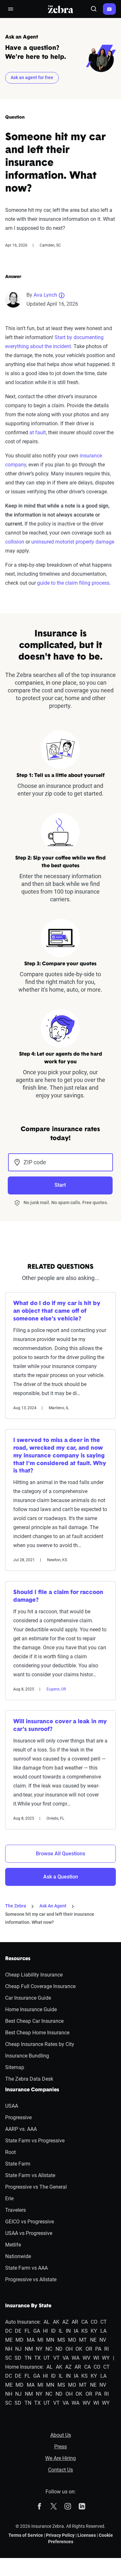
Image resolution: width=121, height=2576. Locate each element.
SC (8, 2358)
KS (85, 2331)
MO (72, 2340)
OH (69, 2349)
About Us (61, 2435)
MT (83, 2340)
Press (60, 2447)
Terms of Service (26, 2535)
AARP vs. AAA (21, 2129)
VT (56, 2358)
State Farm (18, 2164)
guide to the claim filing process (73, 583)
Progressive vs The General (36, 2187)
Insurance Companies (32, 2090)
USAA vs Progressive (29, 2233)
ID (53, 2331)
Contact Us (60, 2470)
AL (47, 2322)
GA (37, 2331)
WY (106, 2358)
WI (96, 2358)
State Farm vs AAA (26, 2268)
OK (79, 2349)
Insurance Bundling (27, 2056)
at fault (38, 432)
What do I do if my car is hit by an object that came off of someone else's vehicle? (57, 1311)
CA (85, 2322)
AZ (66, 2322)
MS (61, 2340)
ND (59, 2349)
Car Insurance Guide (28, 1998)
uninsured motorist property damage (73, 542)
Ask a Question (61, 1877)
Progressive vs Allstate (31, 2279)
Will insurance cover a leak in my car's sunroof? (60, 1726)
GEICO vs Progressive (30, 2222)
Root (10, 2152)
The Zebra (16, 1906)
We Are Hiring (60, 2458)
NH (9, 2349)
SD (18, 2358)
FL (27, 2331)
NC (49, 2349)
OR (89, 2349)
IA (76, 2331)
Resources (18, 1959)
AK (56, 2322)
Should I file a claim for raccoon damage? (58, 1597)
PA (98, 2349)
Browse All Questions (60, 1854)
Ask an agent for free (32, 77)
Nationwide (18, 2256)
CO (94, 2322)
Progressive (18, 2117)
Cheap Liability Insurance (34, 1975)
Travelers (15, 2210)
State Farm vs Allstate (30, 2175)
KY (94, 2331)
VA (66, 2358)
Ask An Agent (53, 1906)
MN (50, 2340)
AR (75, 2322)
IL (61, 2331)
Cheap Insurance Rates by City (40, 2044)
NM (29, 2349)
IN (68, 2331)
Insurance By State (28, 2306)
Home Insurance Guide (31, 2009)
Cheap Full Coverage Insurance (40, 1986)
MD (20, 2340)
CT (104, 2322)
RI (106, 2349)
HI (45, 2331)
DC (9, 2331)
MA (31, 2340)
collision (15, 542)
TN (28, 2358)
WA (76, 2358)
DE (18, 2331)
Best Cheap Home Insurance (37, 2033)
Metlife (13, 2245)
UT (47, 2358)
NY (39, 2349)
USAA (12, 2106)
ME (9, 2340)
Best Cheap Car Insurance (34, 2021)
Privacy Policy (60, 2535)
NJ (18, 2349)
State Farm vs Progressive (35, 2141)
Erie (9, 2198)
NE (93, 2340)
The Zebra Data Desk (29, 2079)
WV (86, 2358)
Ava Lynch (45, 295)
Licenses (87, 2535)
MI (40, 2340)
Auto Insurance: (23, 2322)
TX (37, 2358)
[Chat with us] (109, 9)
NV (103, 2340)
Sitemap (15, 2067)
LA (103, 2331)
